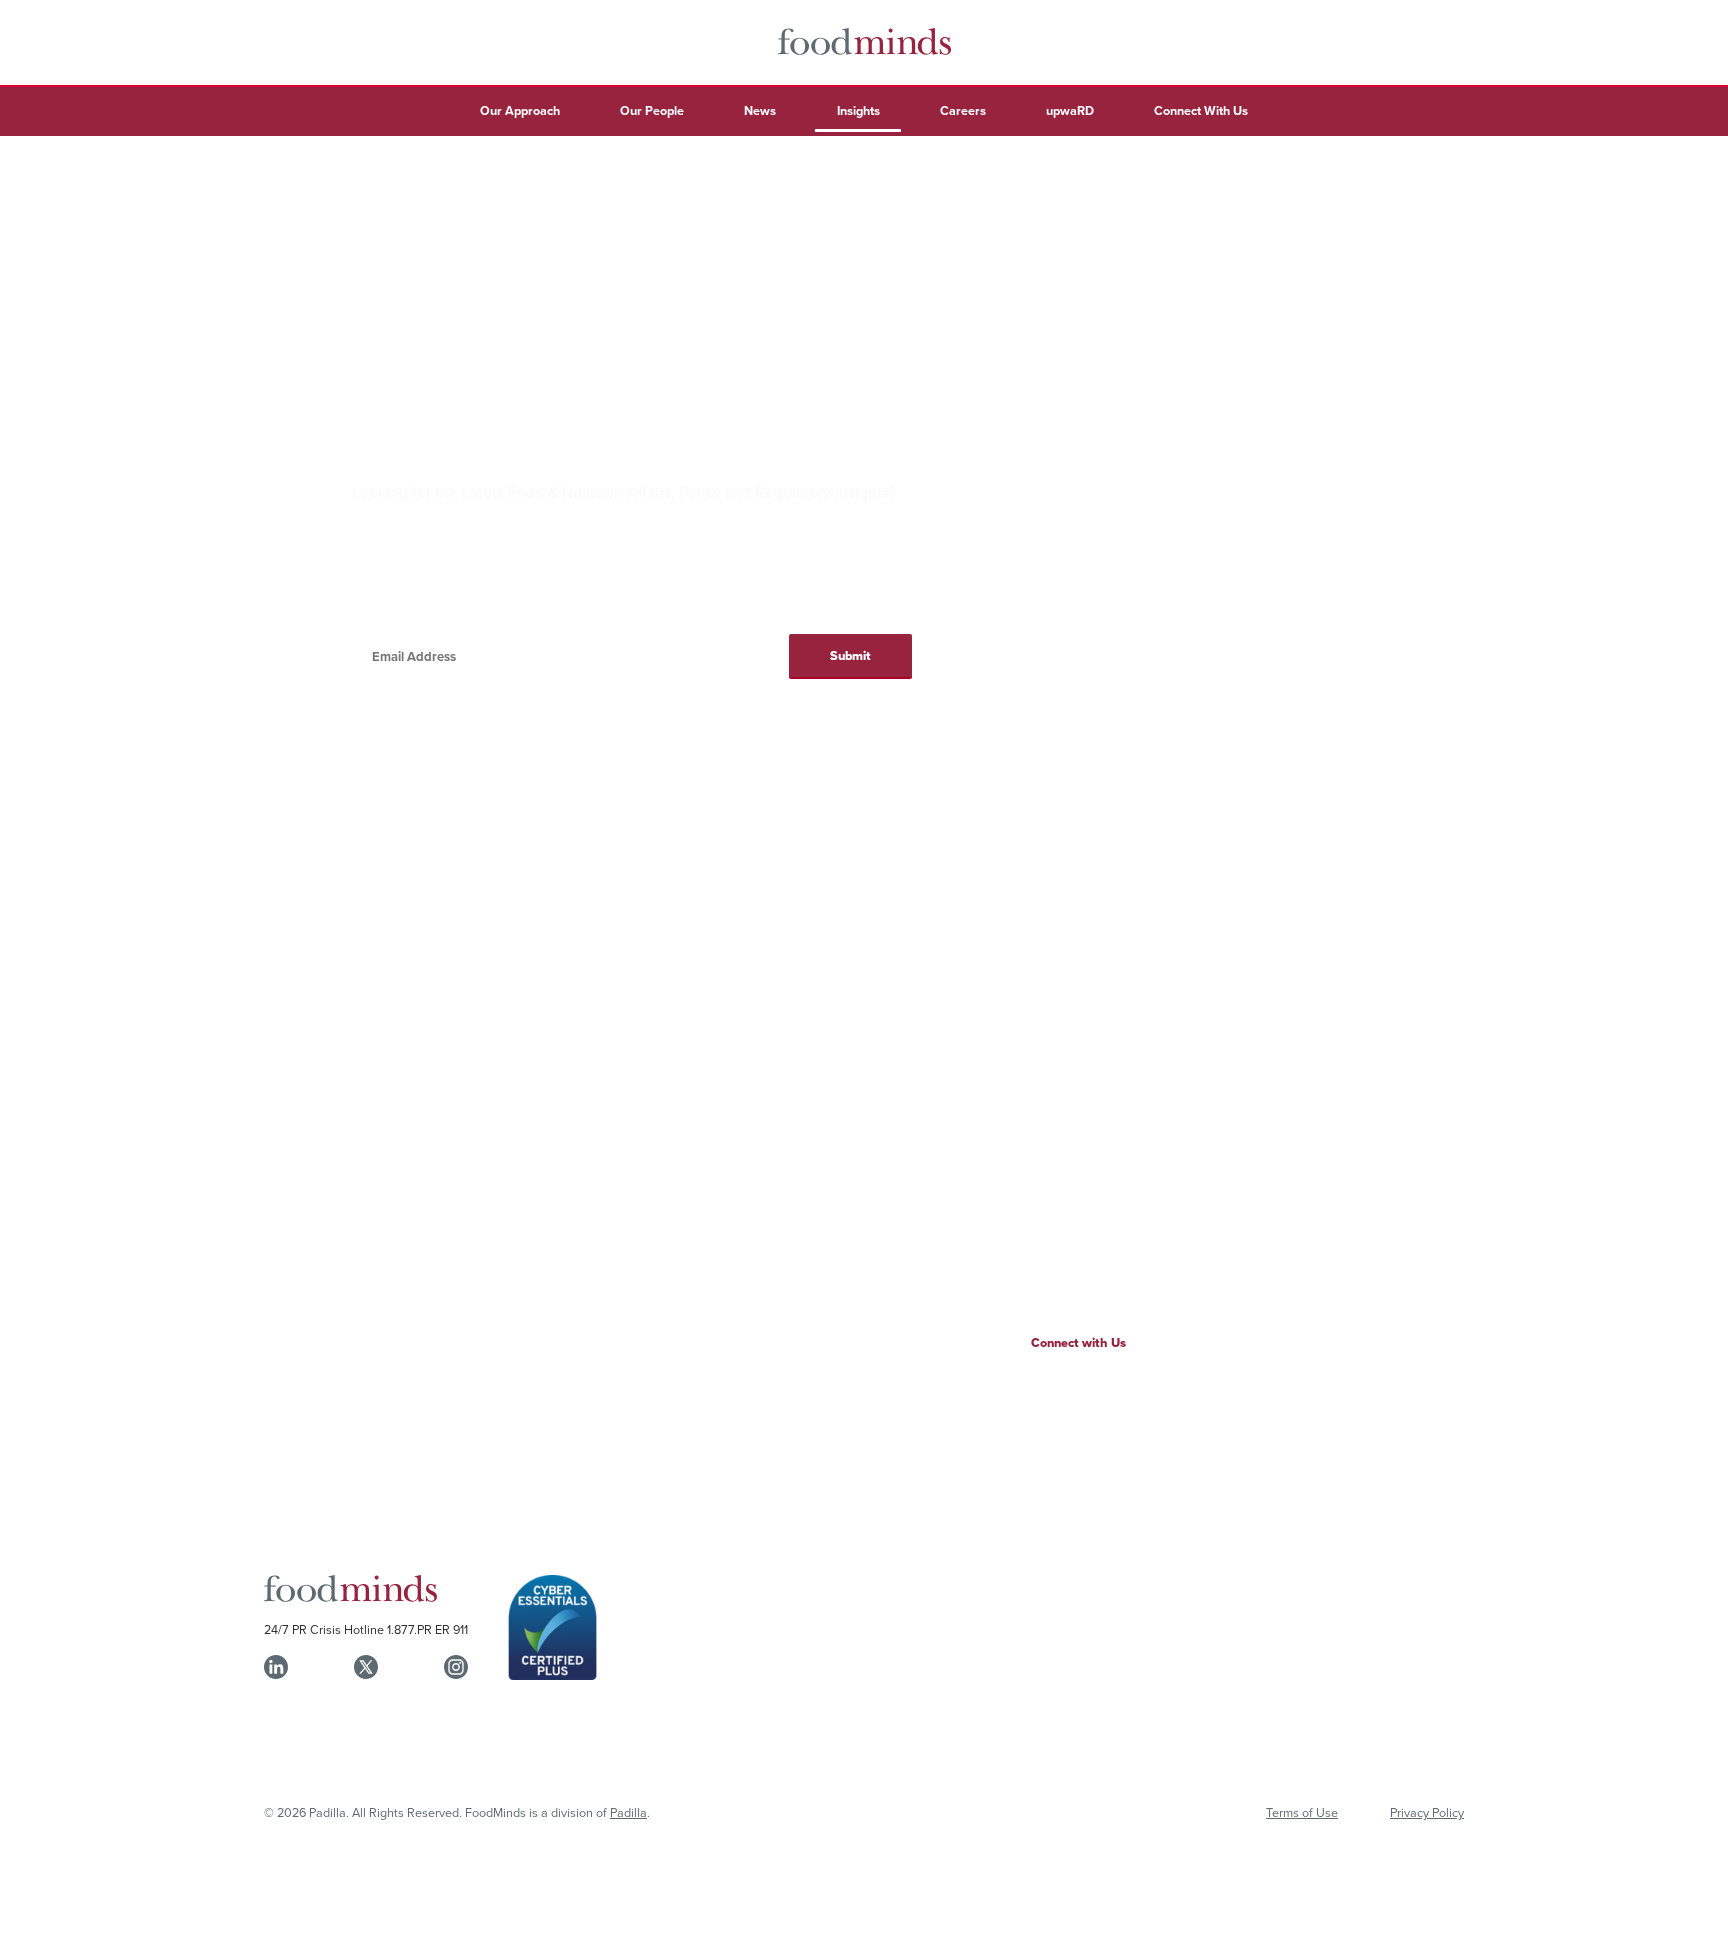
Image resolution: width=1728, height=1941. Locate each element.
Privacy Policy (1427, 1812)
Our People (652, 110)
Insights (858, 110)
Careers (963, 110)
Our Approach (520, 110)
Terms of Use (1302, 1812)
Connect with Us (1078, 1342)
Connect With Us (1201, 110)
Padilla (628, 1812)
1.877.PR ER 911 (427, 1629)
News (760, 110)
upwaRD (1070, 110)
